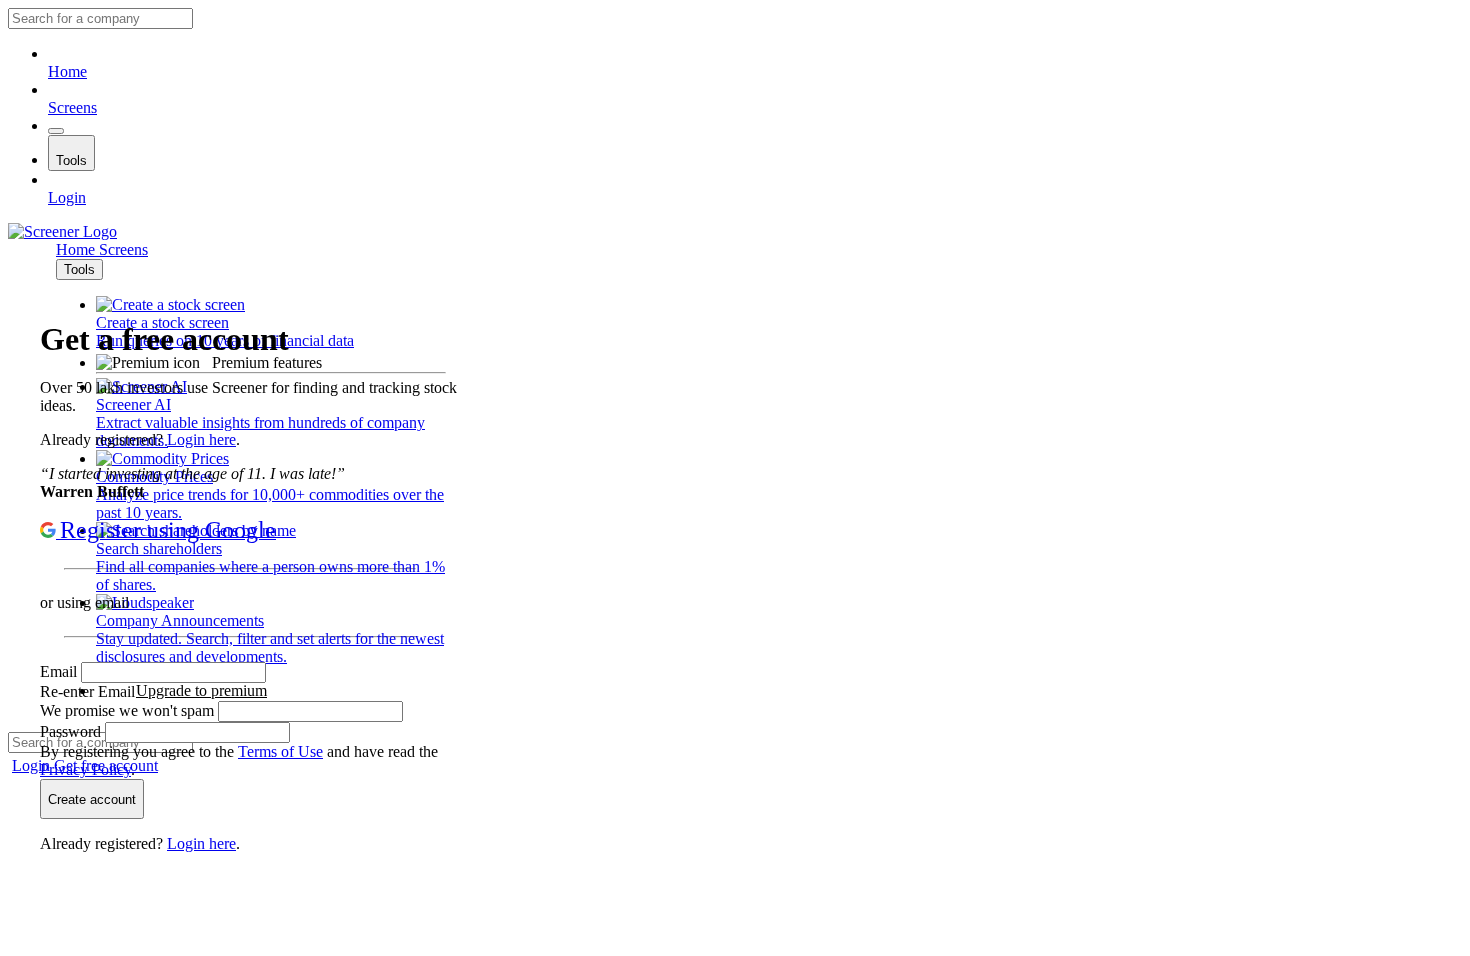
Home (67, 71)
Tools (71, 160)
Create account (92, 799)
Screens (72, 107)
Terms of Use (280, 751)
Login (67, 197)
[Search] (56, 131)
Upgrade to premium (201, 690)
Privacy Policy (85, 769)
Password (72, 731)
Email (60, 671)
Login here (201, 439)
